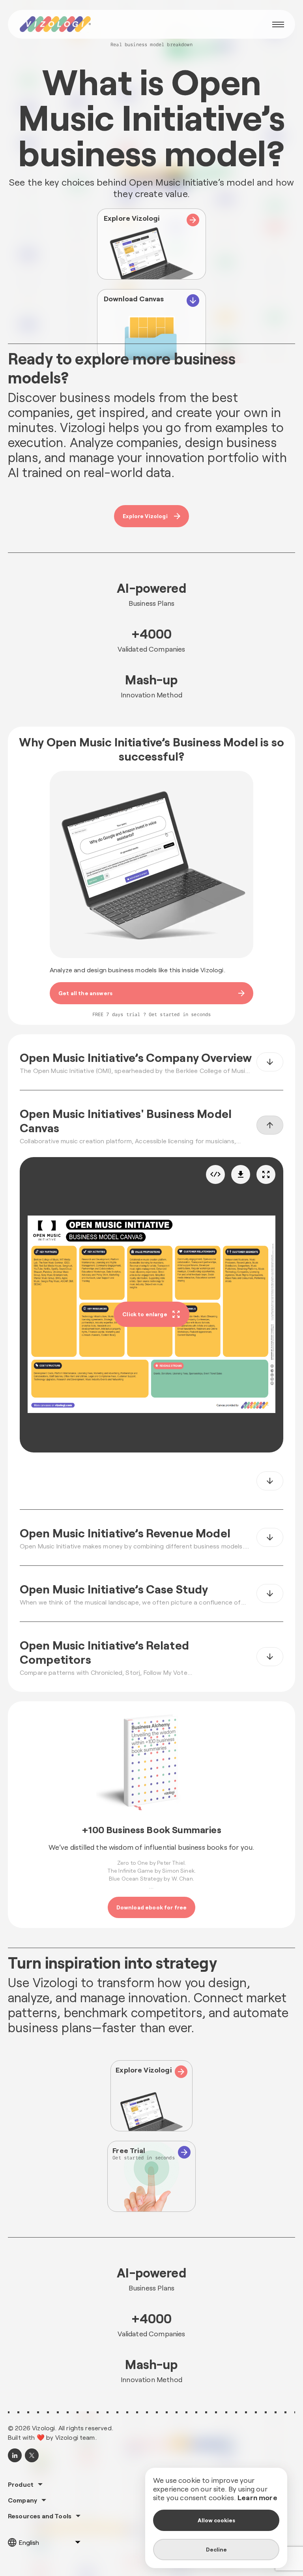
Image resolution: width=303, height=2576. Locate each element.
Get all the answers (85, 993)
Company (22, 2500)
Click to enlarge (145, 1314)
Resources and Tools (40, 2516)
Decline (216, 2549)
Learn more (257, 2497)
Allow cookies (216, 2520)
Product (21, 2484)
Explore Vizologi (145, 516)
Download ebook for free (152, 1907)
